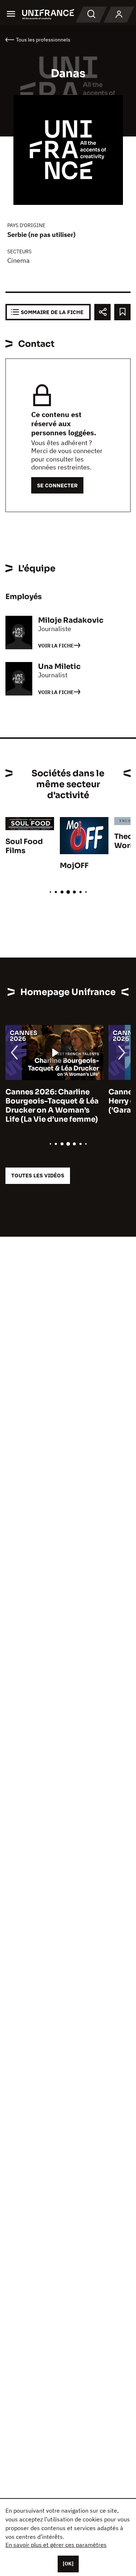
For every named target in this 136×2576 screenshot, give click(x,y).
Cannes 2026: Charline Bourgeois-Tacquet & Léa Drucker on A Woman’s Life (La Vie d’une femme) (52, 1106)
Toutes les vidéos (38, 1175)
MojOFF (74, 866)
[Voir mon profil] (119, 15)
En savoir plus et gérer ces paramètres (56, 2545)
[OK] (68, 2564)
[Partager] (102, 312)
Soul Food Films (24, 846)
